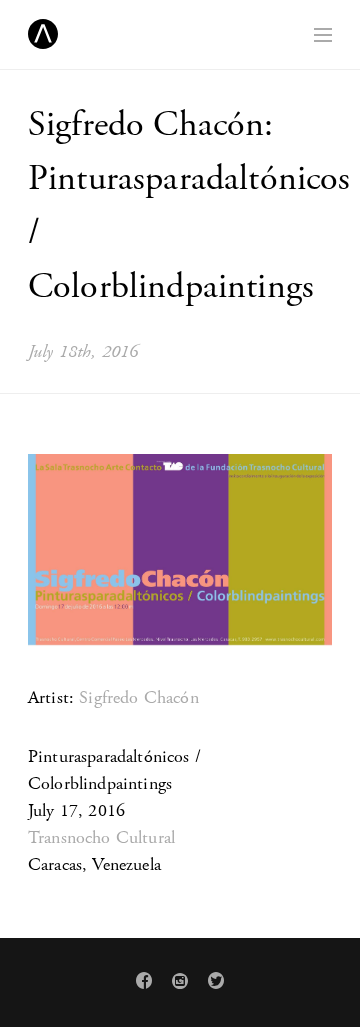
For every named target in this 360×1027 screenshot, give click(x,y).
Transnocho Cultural (101, 837)
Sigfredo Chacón (138, 697)
